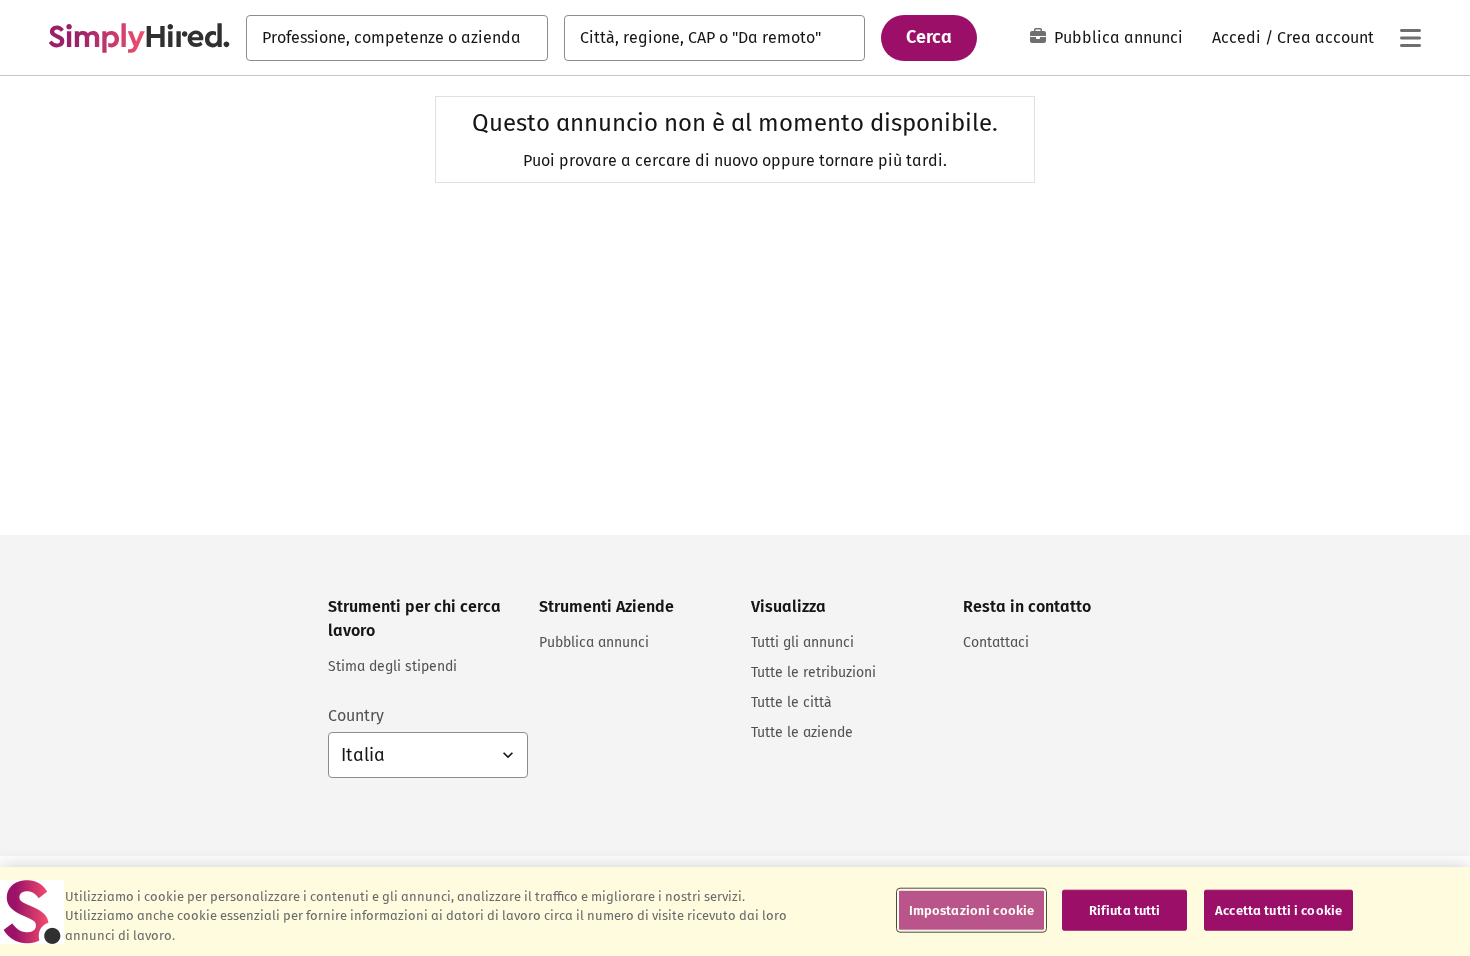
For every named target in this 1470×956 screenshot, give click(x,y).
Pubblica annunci (1118, 37)
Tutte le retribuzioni (813, 672)
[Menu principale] (1410, 38)
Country (356, 715)
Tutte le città (791, 702)
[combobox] (397, 38)
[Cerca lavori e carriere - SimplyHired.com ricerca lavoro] (139, 38)
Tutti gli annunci (802, 642)
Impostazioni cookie (971, 909)
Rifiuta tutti (1125, 909)
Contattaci (996, 642)
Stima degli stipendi (392, 666)
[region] (735, 911)
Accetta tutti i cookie (1278, 909)
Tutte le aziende (802, 732)
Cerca (929, 37)
